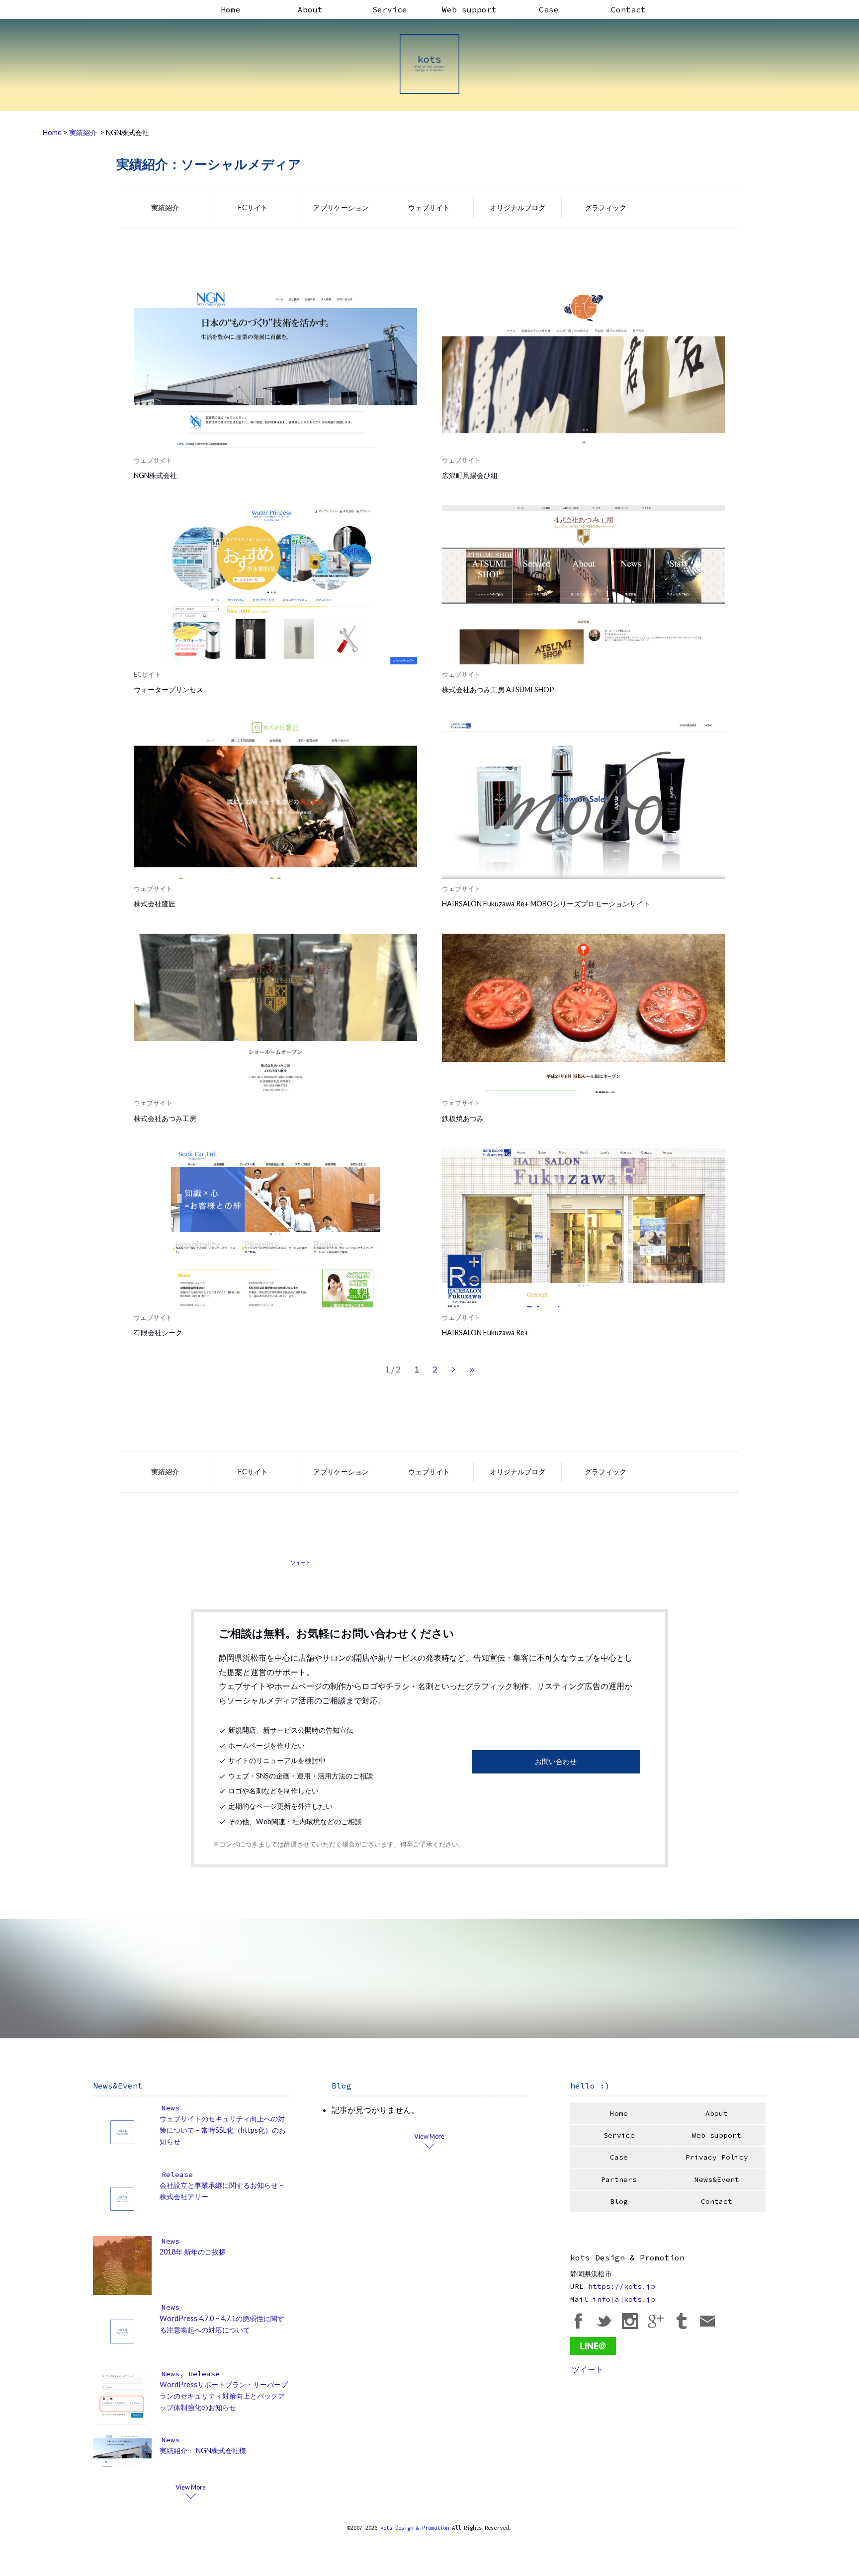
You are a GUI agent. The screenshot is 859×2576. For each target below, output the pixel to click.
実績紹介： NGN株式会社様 (203, 2451)
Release (177, 2174)
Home (231, 9)
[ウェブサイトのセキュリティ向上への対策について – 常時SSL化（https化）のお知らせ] (122, 2131)
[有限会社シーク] (275, 1227)
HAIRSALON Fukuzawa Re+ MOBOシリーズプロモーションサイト (546, 904)
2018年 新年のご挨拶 (193, 2252)
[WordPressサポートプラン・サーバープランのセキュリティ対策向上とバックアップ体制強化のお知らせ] (122, 2397)
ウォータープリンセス (169, 689)
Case (549, 9)
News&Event (717, 2179)
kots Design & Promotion (415, 2528)
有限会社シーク (158, 1332)
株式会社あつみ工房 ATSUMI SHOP (498, 689)
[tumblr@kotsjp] (682, 2320)
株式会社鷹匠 (155, 904)
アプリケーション (341, 207)
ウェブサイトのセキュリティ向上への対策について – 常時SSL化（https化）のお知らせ (223, 2130)
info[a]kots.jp (624, 2299)
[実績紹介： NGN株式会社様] (122, 2450)
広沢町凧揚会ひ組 (470, 475)
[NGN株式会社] (275, 370)
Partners (619, 2179)
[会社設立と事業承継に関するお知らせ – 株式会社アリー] (122, 2198)
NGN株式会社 (155, 475)
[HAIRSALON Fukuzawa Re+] (584, 1227)
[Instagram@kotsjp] (630, 2320)
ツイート (301, 1562)
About (310, 9)
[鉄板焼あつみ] (584, 1013)
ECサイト (253, 207)
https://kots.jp (622, 2286)
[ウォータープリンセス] (275, 584)
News (171, 2108)
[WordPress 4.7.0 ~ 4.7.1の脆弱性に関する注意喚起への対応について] (122, 2331)
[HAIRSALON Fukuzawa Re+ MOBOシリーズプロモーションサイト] (584, 799)
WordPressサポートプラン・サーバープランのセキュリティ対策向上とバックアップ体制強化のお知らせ (224, 2396)
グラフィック (605, 207)
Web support (469, 9)
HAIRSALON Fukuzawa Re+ (485, 1332)
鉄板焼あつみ (463, 1118)
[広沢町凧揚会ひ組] (584, 370)
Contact (628, 9)
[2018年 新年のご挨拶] (122, 2264)
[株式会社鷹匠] (275, 799)
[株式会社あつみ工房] (275, 1013)
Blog (619, 2201)
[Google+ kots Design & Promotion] (656, 2320)
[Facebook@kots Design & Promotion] (578, 2320)
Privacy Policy (717, 2157)
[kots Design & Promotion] (429, 64)
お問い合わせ (556, 1761)
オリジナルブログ (517, 207)
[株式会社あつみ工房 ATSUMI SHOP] (584, 584)
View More (191, 2487)
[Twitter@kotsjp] (604, 2320)
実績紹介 (165, 207)
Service (390, 9)
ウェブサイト (429, 207)
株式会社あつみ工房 (165, 1118)
